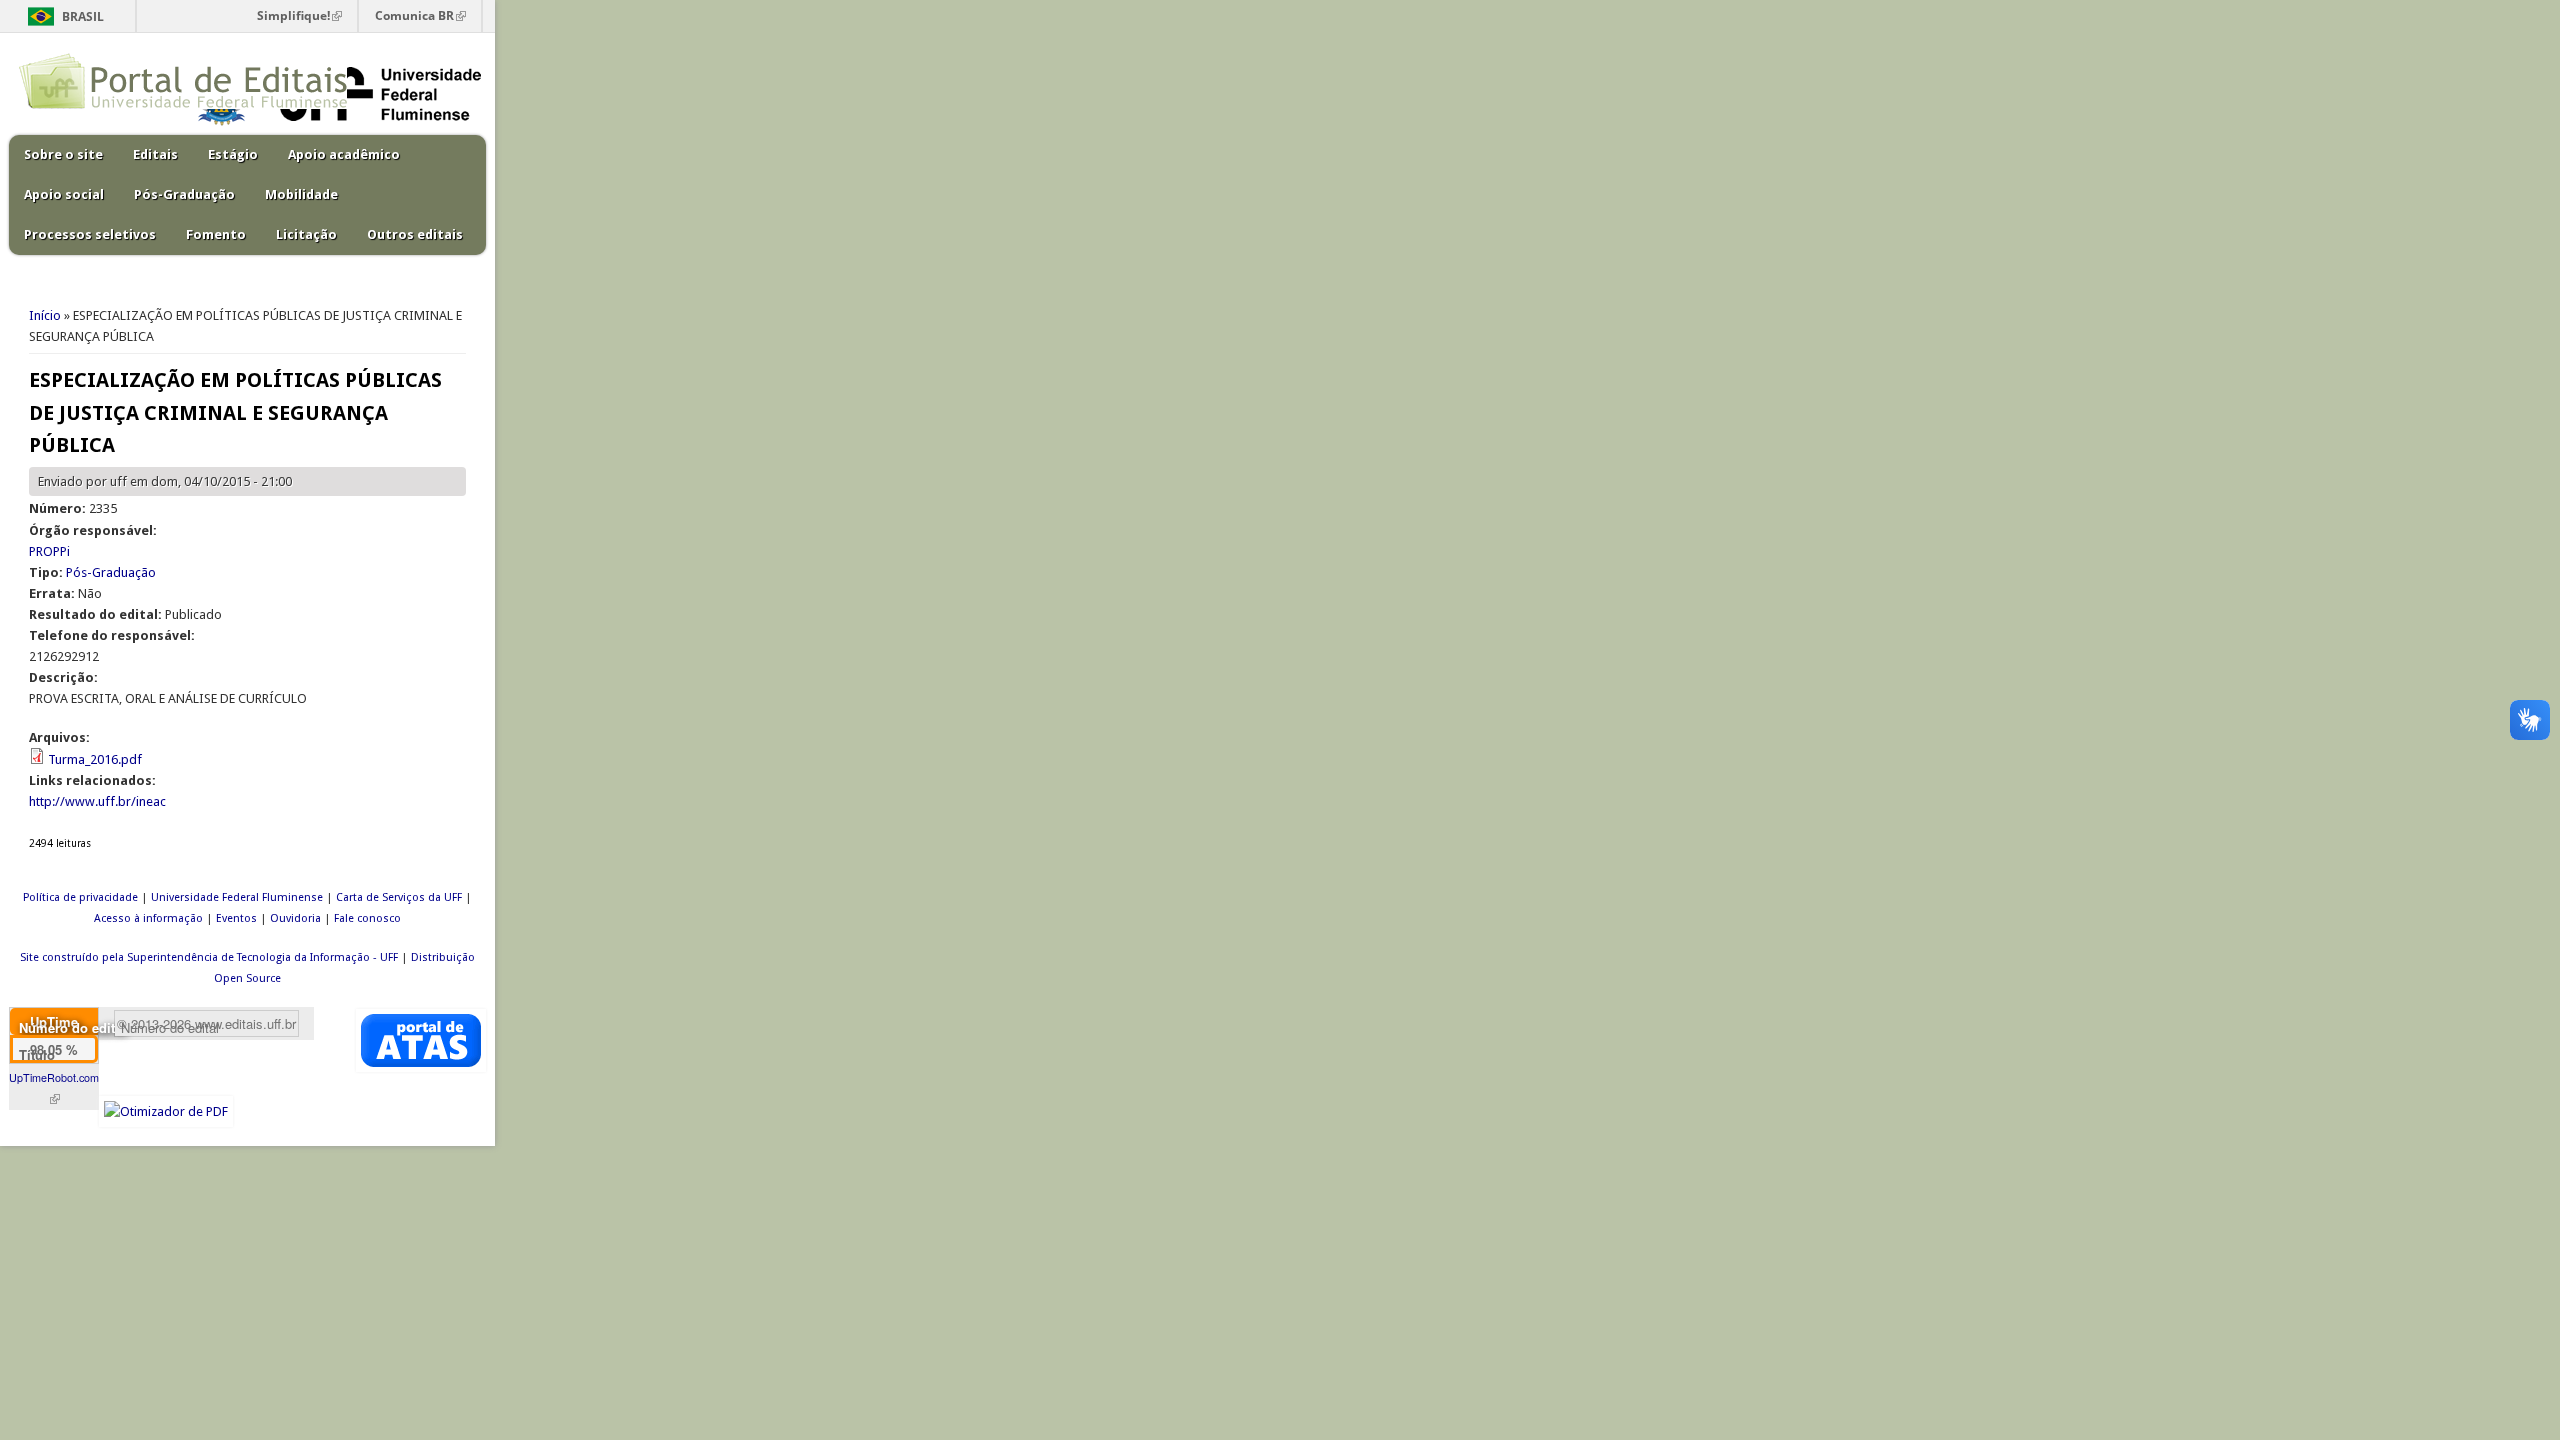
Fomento (216, 234)
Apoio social (64, 194)
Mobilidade (301, 194)
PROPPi (49, 551)
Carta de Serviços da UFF (399, 897)
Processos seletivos (90, 234)
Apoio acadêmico (344, 154)
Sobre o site (63, 154)
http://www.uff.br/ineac (97, 801)
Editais (155, 154)
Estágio (233, 154)
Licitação (306, 234)
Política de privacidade (80, 897)
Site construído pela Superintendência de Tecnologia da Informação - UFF (209, 957)
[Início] (183, 104)
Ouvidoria (295, 918)
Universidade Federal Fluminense (237, 897)
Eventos (236, 918)
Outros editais (415, 234)
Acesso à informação (148, 918)
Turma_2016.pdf (95, 759)
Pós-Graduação (184, 194)
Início (45, 315)
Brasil (83, 16)
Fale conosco (367, 918)
